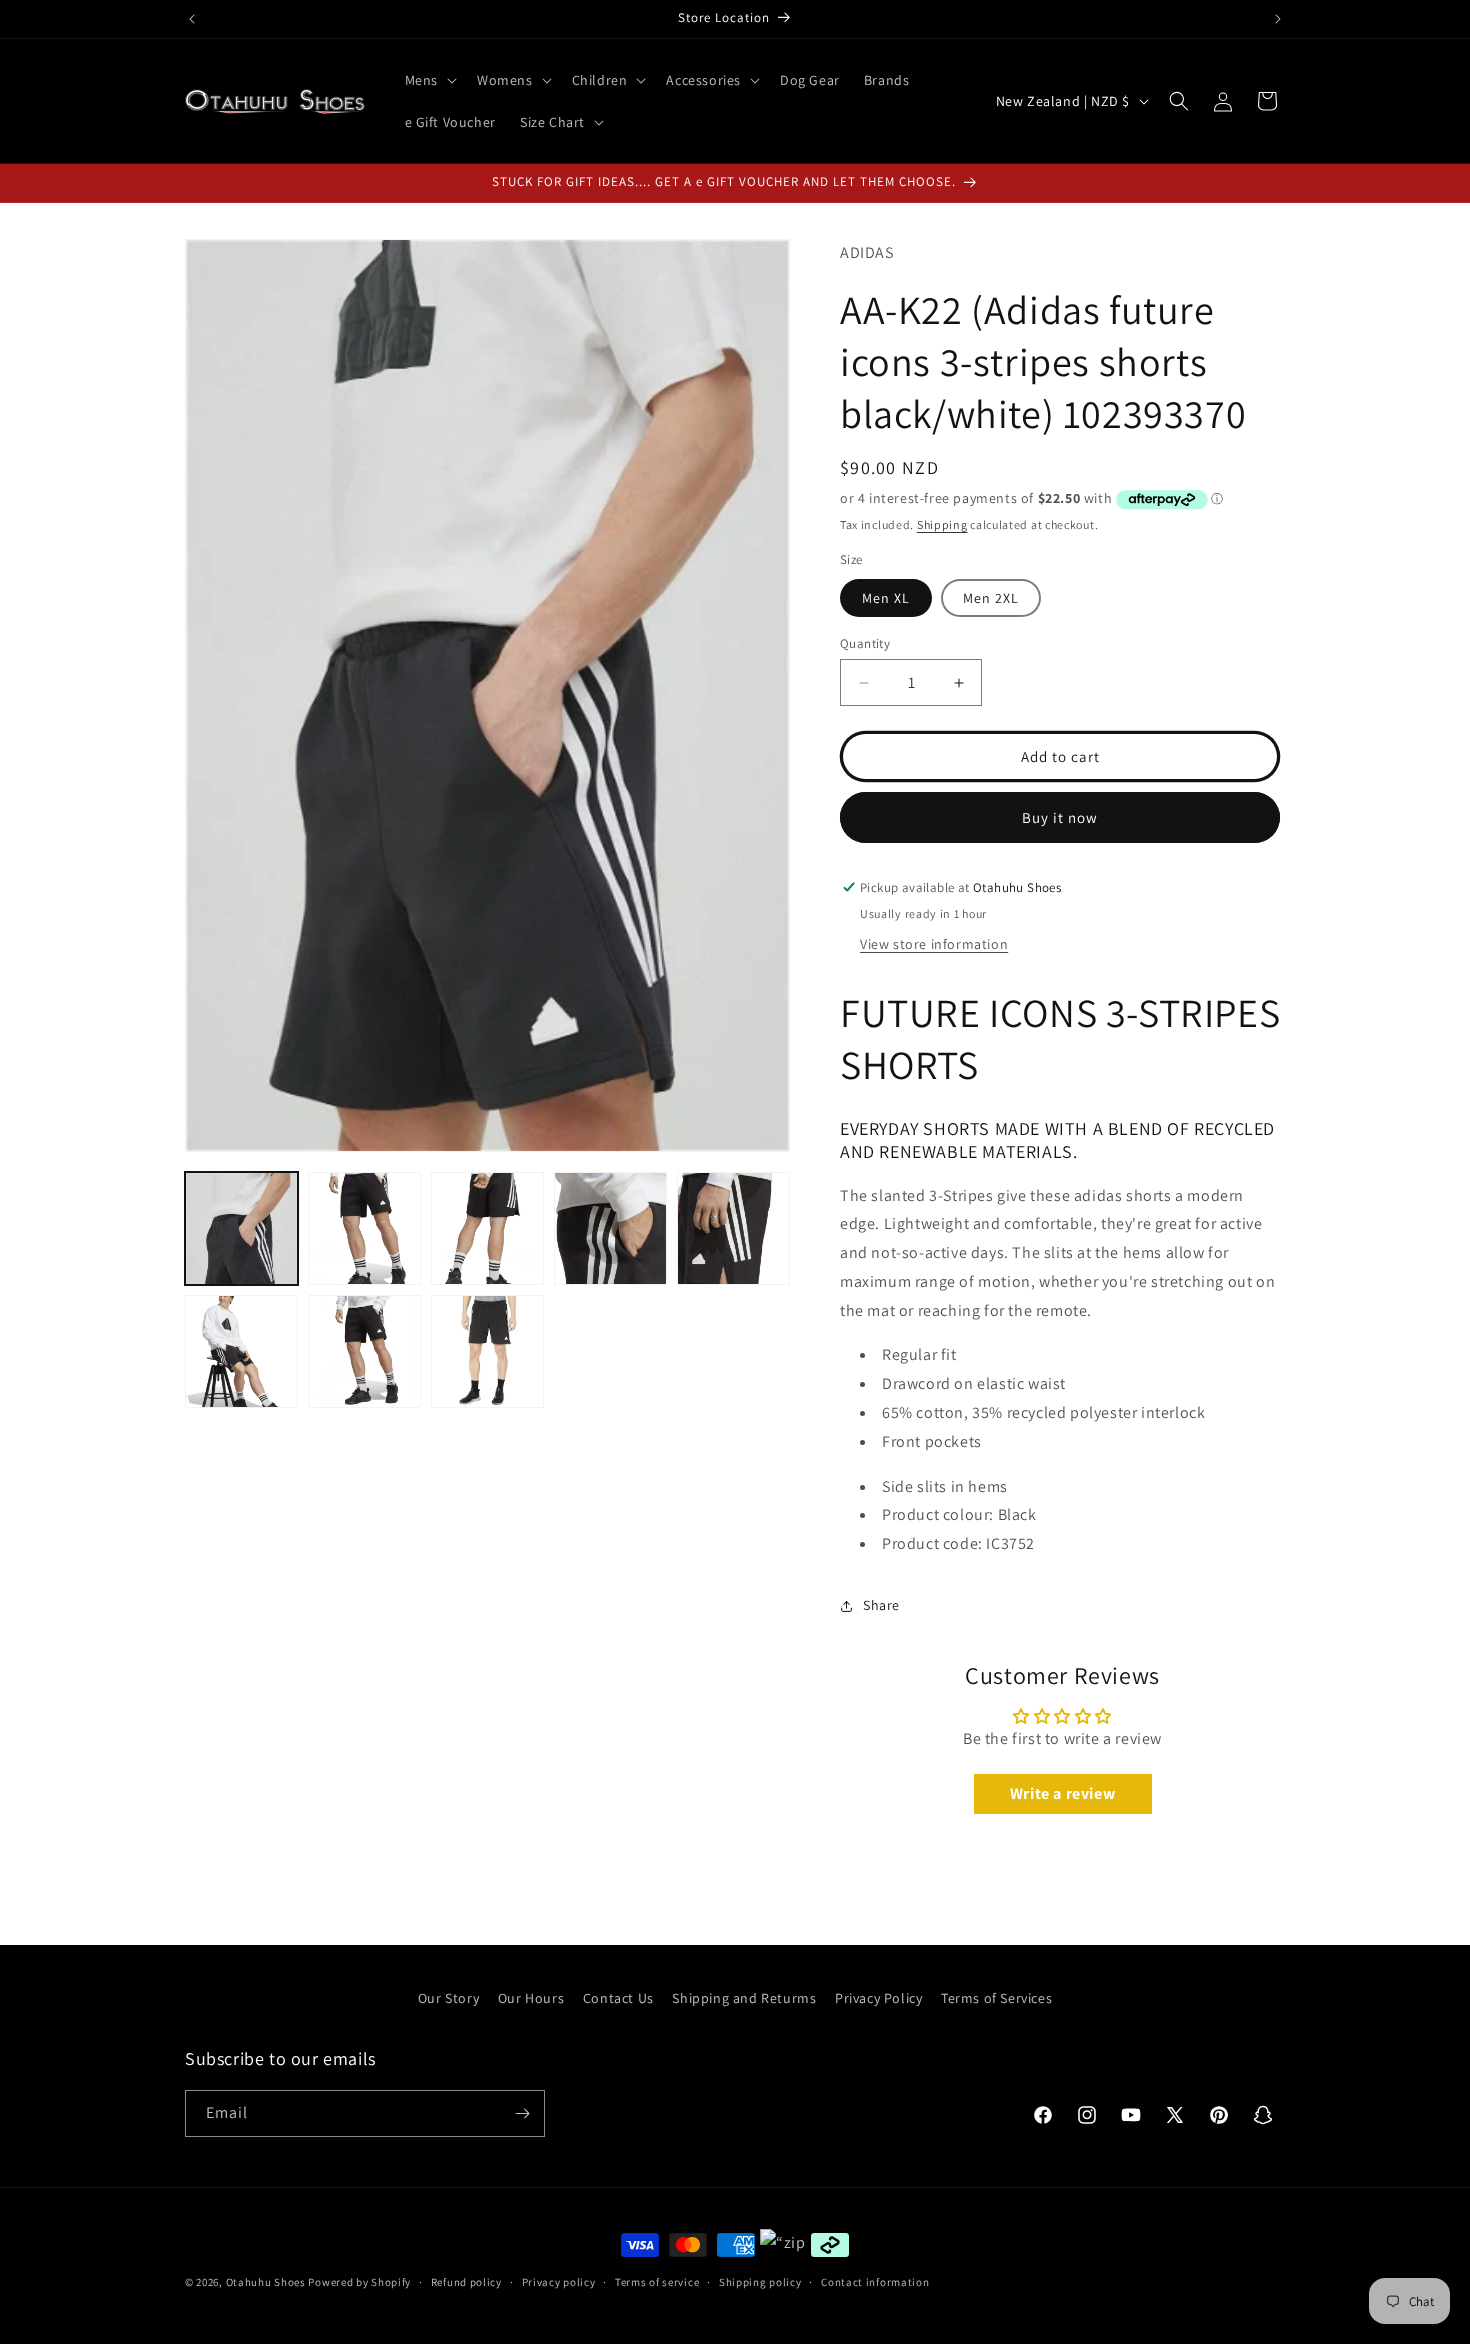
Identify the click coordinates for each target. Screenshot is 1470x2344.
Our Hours (531, 1998)
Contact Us (618, 1998)
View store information (934, 944)
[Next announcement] (1278, 19)
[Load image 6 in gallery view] (241, 1351)
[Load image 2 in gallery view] (364, 1228)
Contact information (875, 2282)
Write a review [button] (1062, 1793)
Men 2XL (991, 598)
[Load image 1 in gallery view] (241, 1228)
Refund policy (466, 2282)
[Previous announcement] (192, 19)
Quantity (865, 643)
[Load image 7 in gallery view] (364, 1351)
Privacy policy (559, 2282)
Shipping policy (760, 2282)
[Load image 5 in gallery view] (733, 1228)
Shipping (942, 524)
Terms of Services (996, 1998)
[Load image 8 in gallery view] (487, 1351)
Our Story (448, 1998)
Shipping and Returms (744, 1998)
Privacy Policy (878, 1998)
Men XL (886, 598)
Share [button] (881, 1605)
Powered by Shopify (359, 2282)
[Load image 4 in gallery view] (610, 1228)
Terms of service (657, 2282)
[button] (429, 80)
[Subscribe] (522, 2113)
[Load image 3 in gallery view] (487, 1228)
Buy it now (1060, 817)
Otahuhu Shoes (266, 2282)
